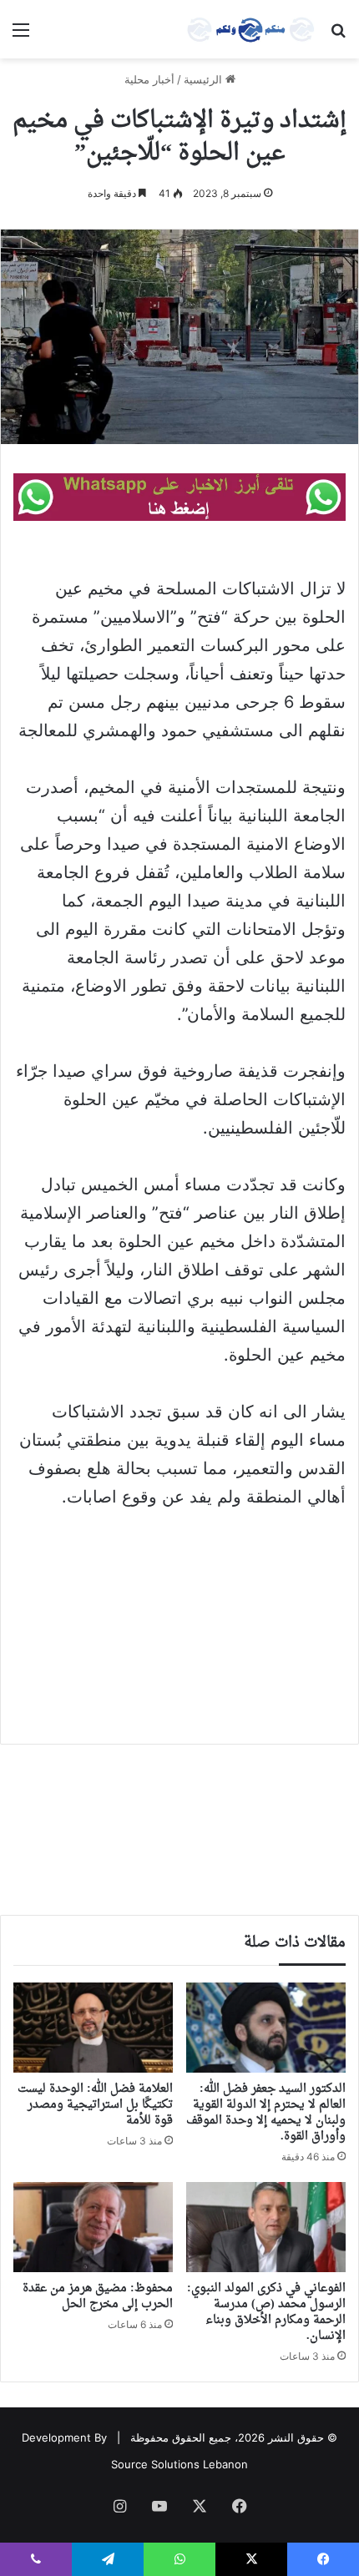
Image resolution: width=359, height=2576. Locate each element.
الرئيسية (205, 79)
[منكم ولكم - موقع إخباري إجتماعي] (250, 29)
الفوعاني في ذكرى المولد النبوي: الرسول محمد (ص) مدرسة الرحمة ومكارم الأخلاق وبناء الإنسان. (266, 2312)
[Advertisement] (179, 1629)
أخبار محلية (149, 79)
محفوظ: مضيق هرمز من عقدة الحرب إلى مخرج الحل (98, 2296)
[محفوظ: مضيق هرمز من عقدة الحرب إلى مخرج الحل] (93, 2227)
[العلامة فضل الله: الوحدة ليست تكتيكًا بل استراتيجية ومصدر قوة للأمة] (93, 2028)
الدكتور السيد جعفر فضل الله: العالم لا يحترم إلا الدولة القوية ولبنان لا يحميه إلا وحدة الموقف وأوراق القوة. (266, 2113)
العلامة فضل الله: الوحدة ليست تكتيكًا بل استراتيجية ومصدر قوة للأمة (95, 2105)
